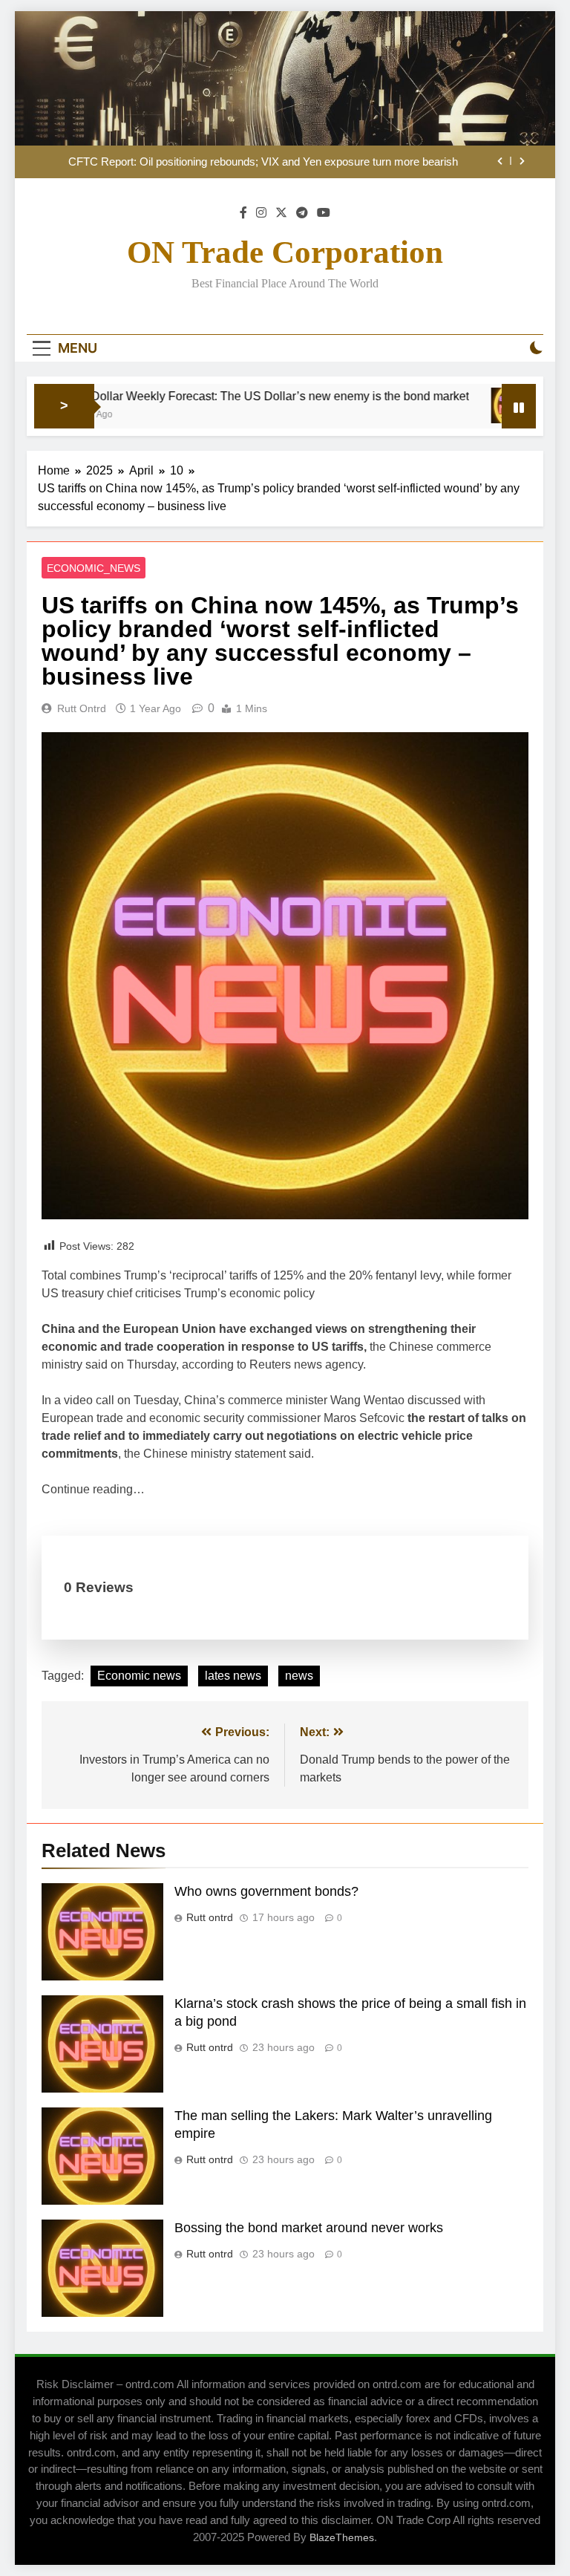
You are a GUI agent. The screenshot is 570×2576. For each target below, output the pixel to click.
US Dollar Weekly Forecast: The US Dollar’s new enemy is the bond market (226, 396)
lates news (233, 1676)
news (299, 1676)
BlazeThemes (342, 2537)
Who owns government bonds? (266, 1891)
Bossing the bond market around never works (309, 2228)
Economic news (139, 1676)
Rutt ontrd (82, 708)
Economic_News (94, 568)
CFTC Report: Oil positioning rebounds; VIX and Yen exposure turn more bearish (263, 162)
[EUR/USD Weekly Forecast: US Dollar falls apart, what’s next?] (475, 405)
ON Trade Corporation (285, 252)
